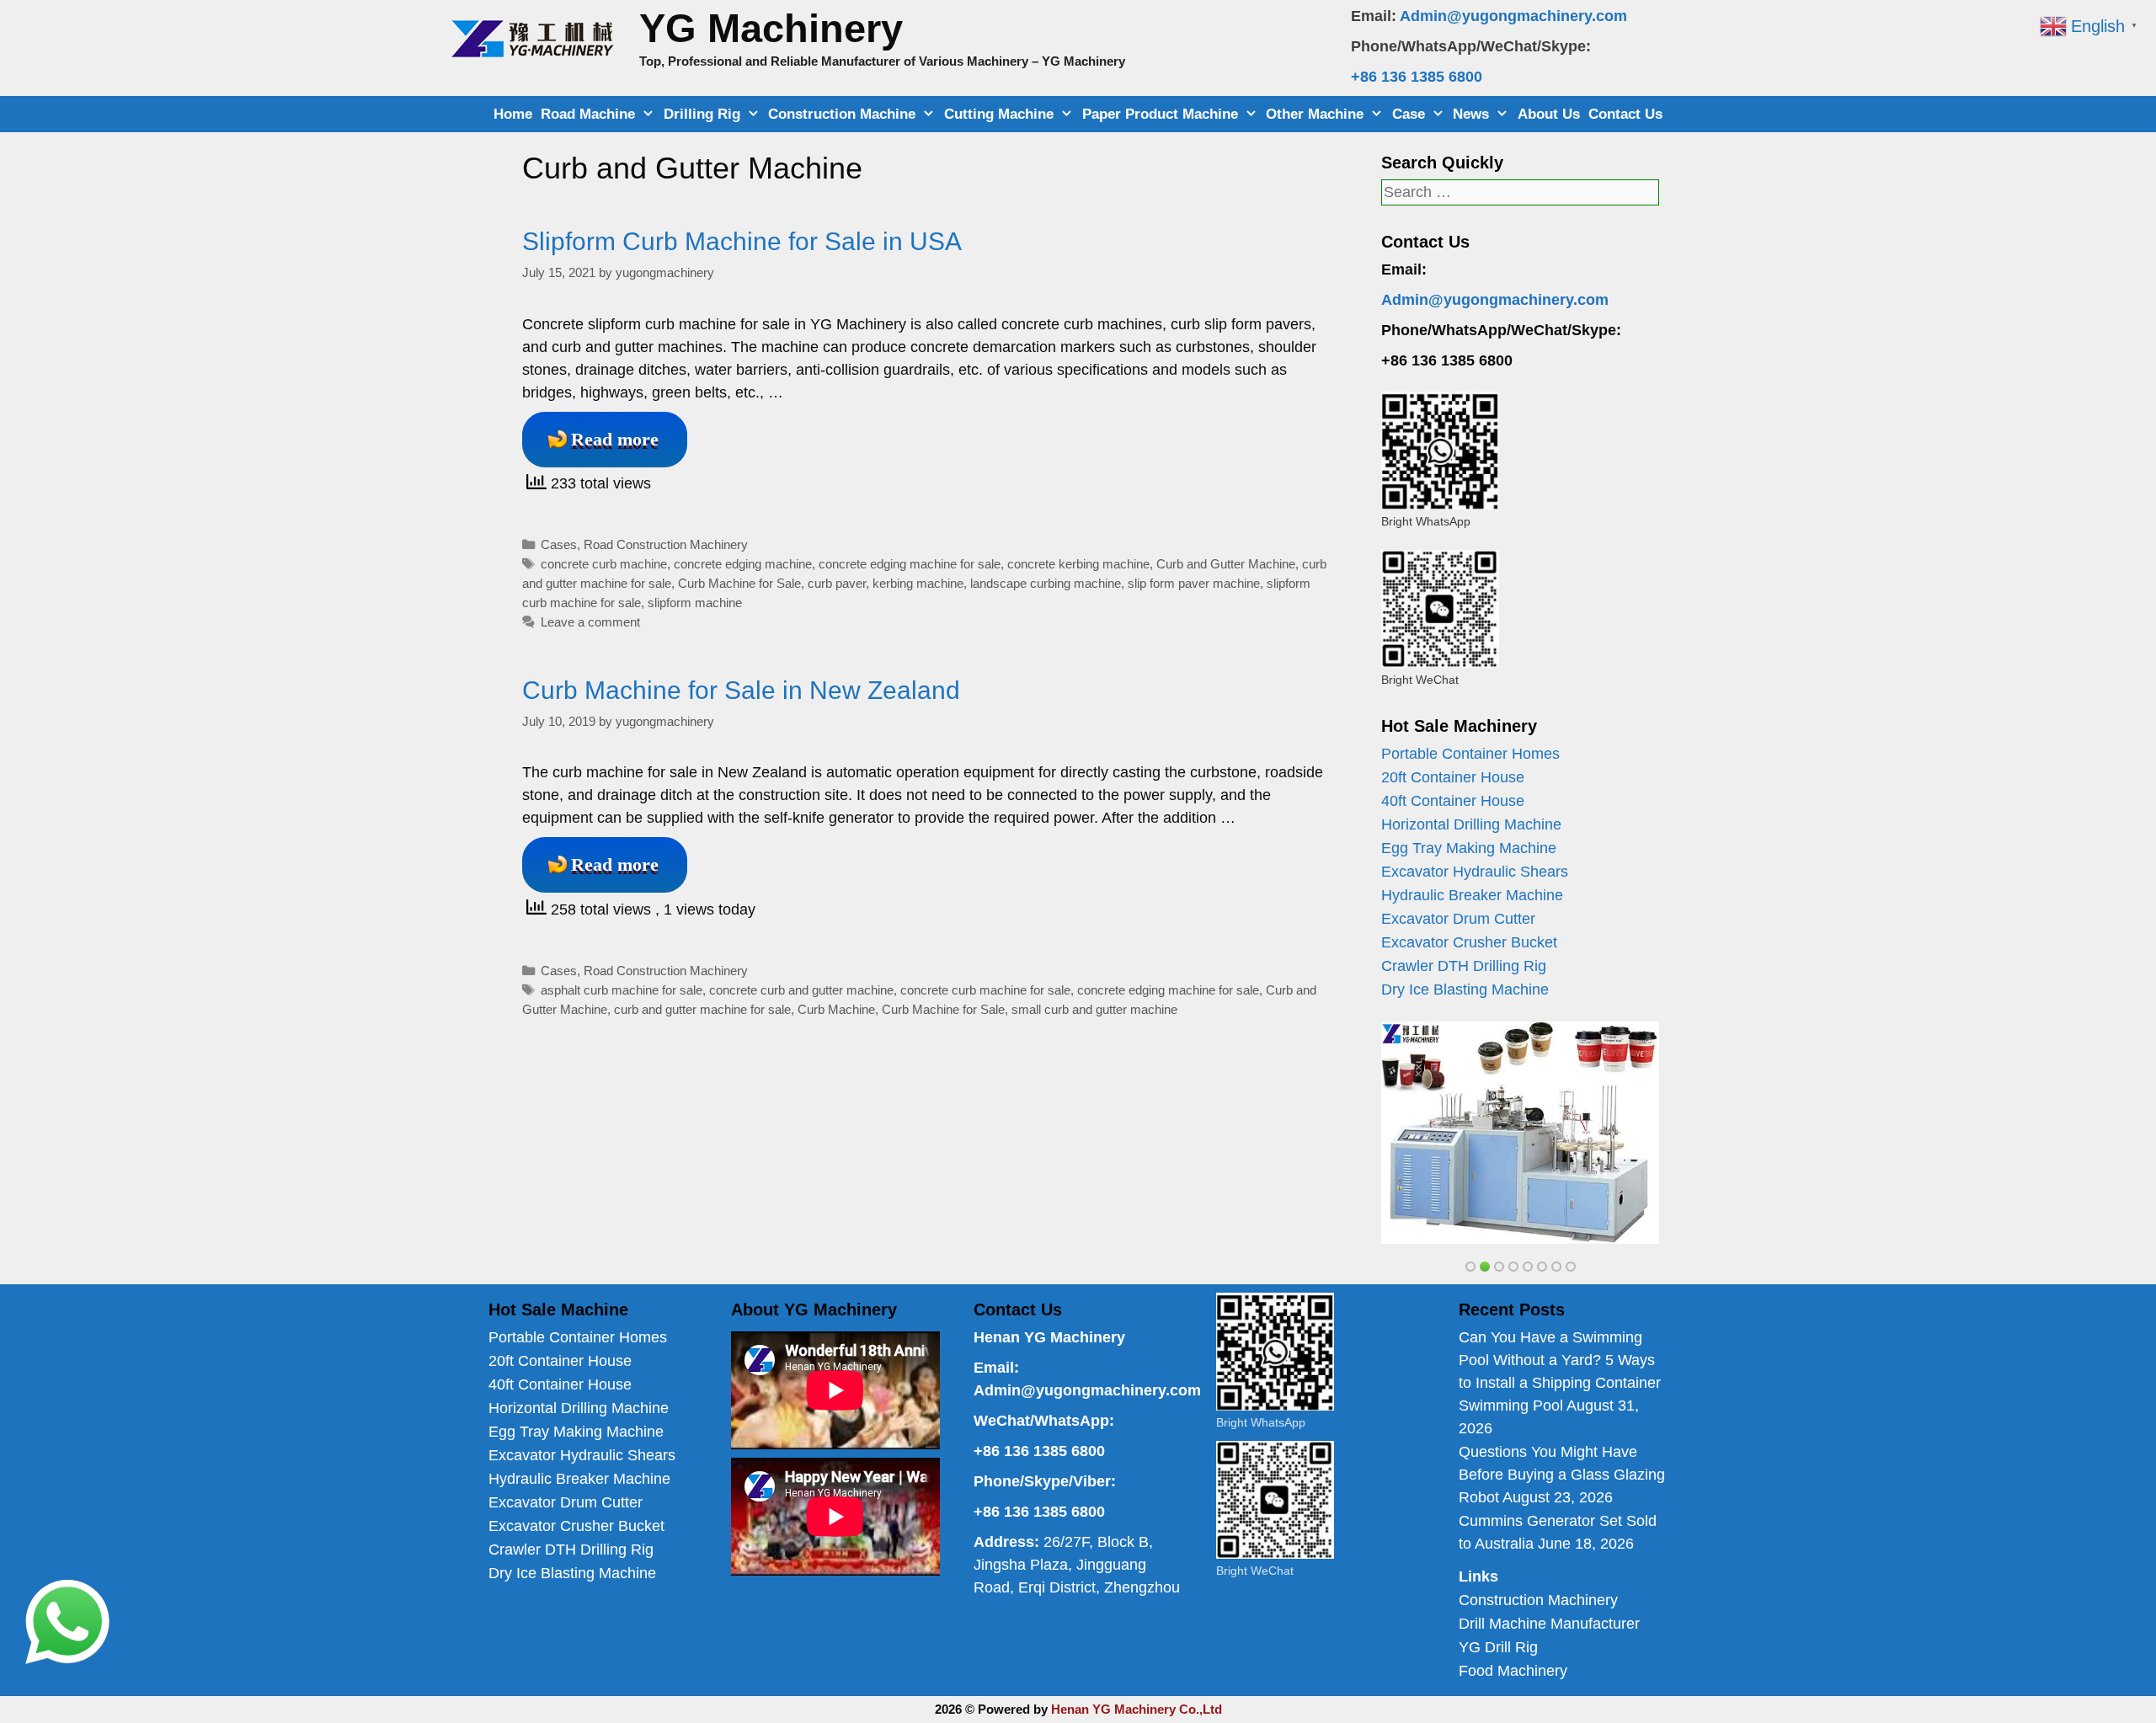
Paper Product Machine (1160, 114)
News (1471, 114)
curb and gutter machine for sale (702, 1009)
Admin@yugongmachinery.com (1513, 16)
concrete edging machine (743, 564)
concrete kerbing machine (1078, 564)
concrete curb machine (604, 564)
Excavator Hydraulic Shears (1475, 872)
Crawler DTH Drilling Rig (1464, 966)
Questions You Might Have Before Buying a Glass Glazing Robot (1562, 1475)
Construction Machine (842, 114)
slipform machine (695, 603)
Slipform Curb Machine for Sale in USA (742, 241)
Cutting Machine (999, 114)
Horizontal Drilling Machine (1471, 824)
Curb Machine (836, 1009)
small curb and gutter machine (1094, 1009)
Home (513, 114)
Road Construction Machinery (666, 544)
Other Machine (1315, 114)
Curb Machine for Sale (739, 583)
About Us (1549, 114)
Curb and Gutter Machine (1226, 564)
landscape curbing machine (1046, 583)
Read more (615, 439)
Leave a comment (590, 622)
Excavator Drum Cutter (1458, 919)
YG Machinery (771, 28)
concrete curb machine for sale (985, 990)
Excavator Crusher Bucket (1469, 942)
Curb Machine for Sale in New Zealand (741, 690)
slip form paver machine (1194, 583)
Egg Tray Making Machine (1469, 848)
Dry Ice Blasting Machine (1465, 990)
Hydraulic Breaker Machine (1472, 895)
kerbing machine (918, 583)
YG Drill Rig (1498, 1647)
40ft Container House (1453, 801)
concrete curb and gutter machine (801, 990)
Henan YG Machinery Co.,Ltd (1137, 1709)
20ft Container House (1453, 777)
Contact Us (1625, 114)
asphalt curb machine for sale (622, 990)
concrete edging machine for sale (910, 564)
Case (1409, 114)
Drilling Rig (702, 114)
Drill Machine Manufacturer (1549, 1624)
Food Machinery (1513, 1671)
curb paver (837, 583)
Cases (559, 544)
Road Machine (588, 114)
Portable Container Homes (1470, 754)
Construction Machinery (1538, 1600)
